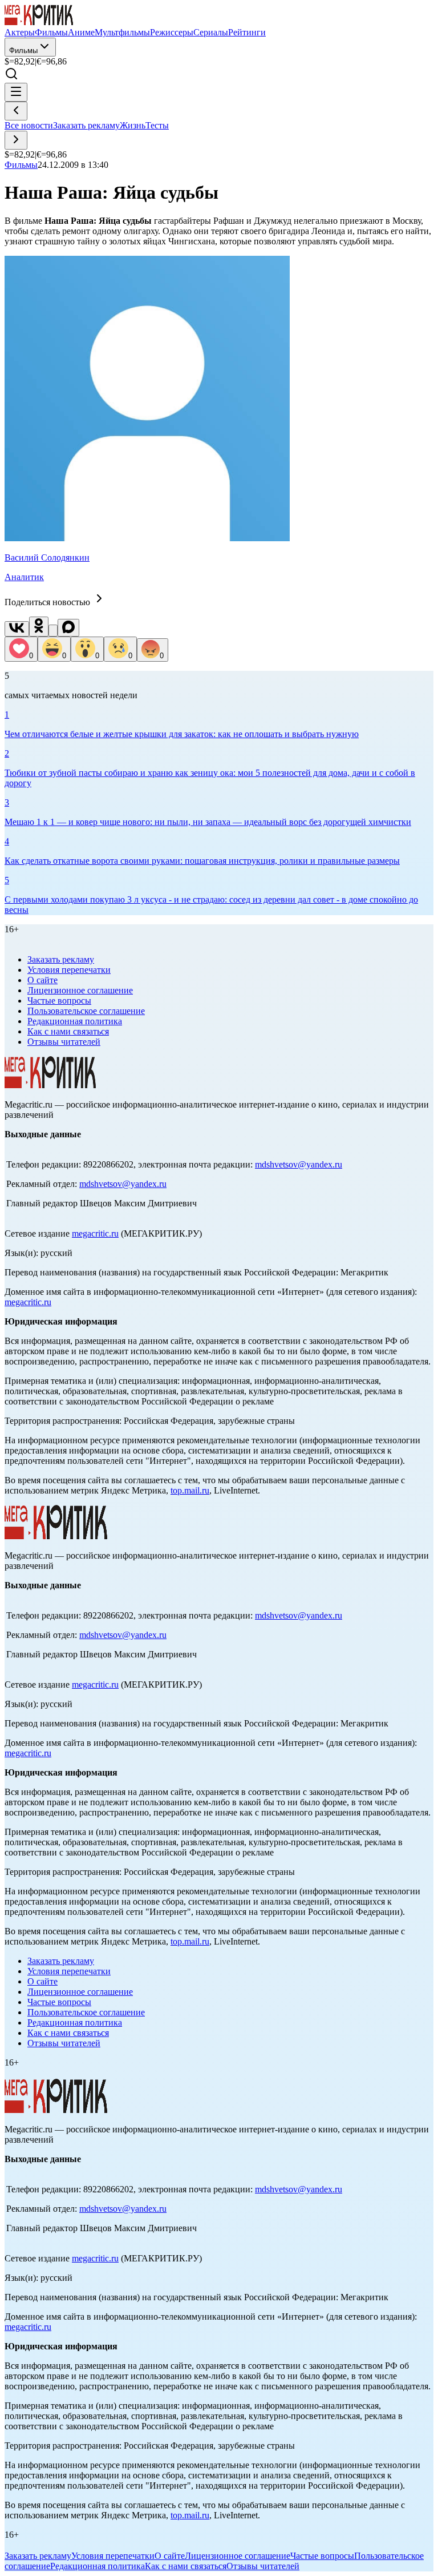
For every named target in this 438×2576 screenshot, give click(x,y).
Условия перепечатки (69, 970)
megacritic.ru (95, 1233)
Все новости (29, 125)
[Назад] (16, 111)
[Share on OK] (39, 627)
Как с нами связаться (68, 1031)
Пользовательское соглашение (86, 1011)
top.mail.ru (190, 1490)
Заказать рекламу (86, 125)
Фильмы (23, 51)
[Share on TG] (53, 631)
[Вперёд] (16, 140)
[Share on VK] (17, 629)
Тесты (157, 125)
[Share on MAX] (68, 628)
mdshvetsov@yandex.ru (299, 1164)
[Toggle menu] (16, 92)
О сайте (42, 980)
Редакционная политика (75, 1021)
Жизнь (133, 125)
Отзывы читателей (64, 1042)
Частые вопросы (59, 1001)
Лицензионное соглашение (80, 990)
